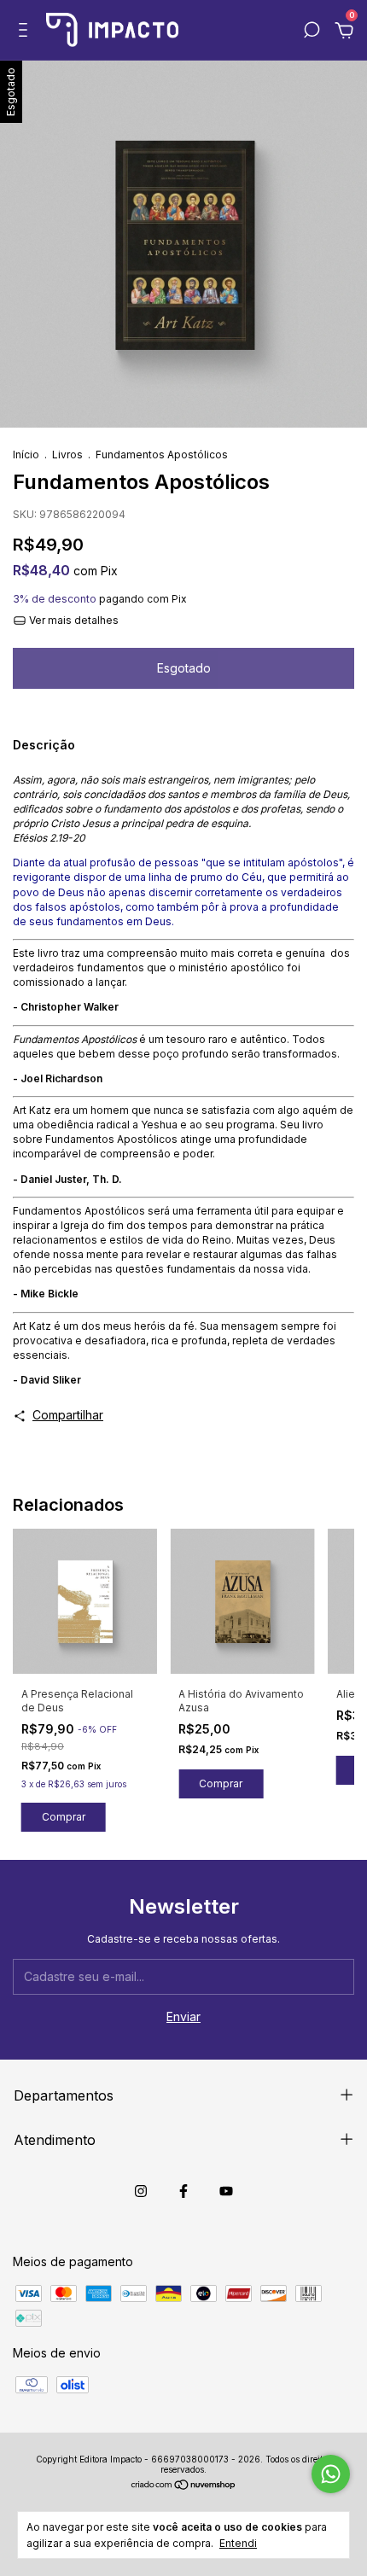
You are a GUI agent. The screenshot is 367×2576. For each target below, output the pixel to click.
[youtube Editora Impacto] (226, 2191)
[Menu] (26, 32)
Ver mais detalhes (73, 620)
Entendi (238, 2543)
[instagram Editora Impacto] (141, 2191)
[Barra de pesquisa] (312, 32)
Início (26, 455)
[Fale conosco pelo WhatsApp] (331, 2474)
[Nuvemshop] (184, 2486)
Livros (67, 455)
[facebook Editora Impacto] (183, 2191)
